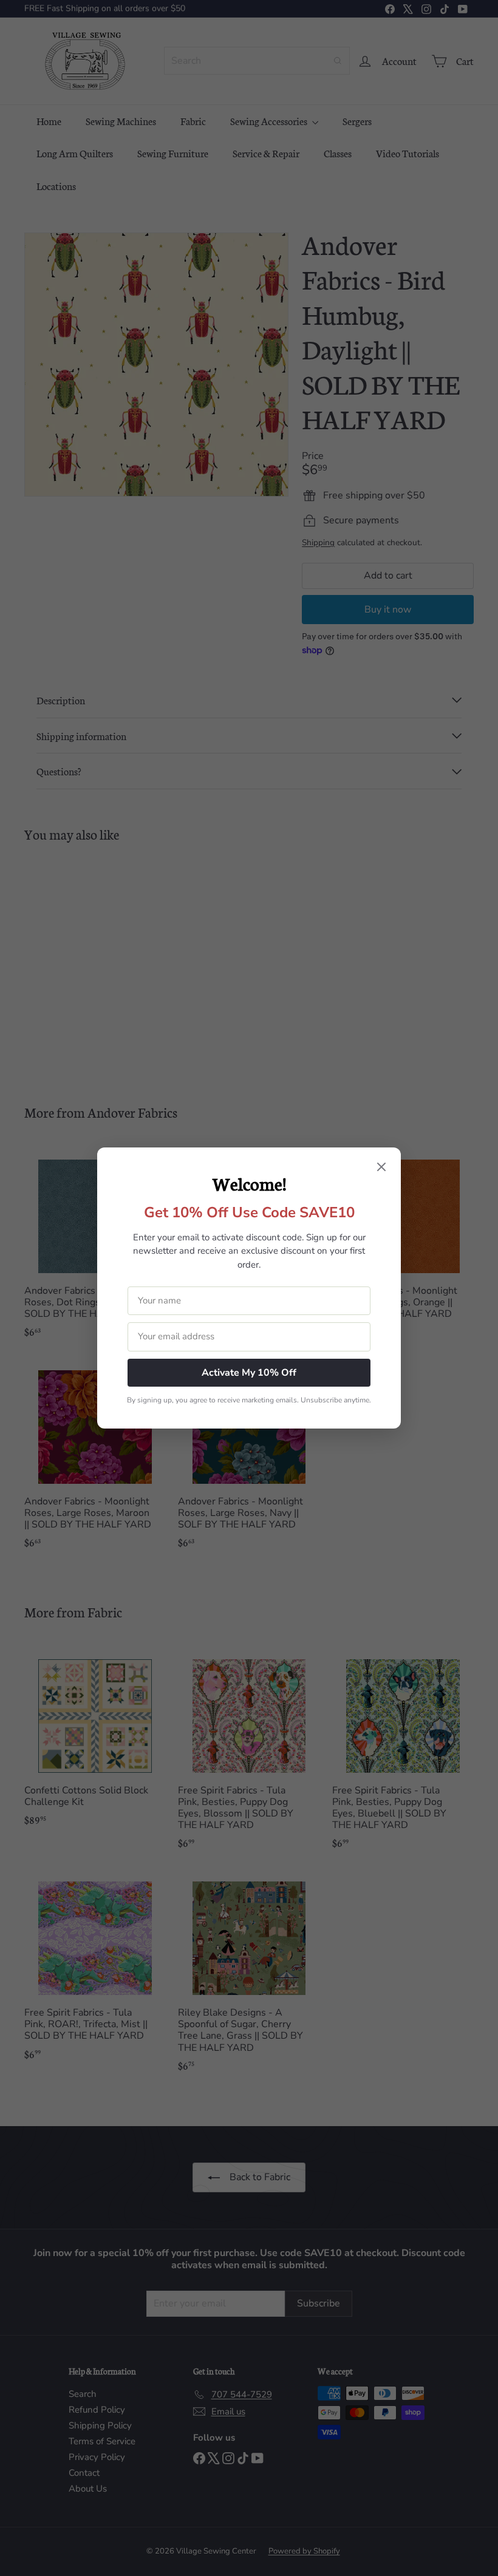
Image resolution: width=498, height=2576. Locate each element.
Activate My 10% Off (249, 1373)
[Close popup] (381, 1168)
